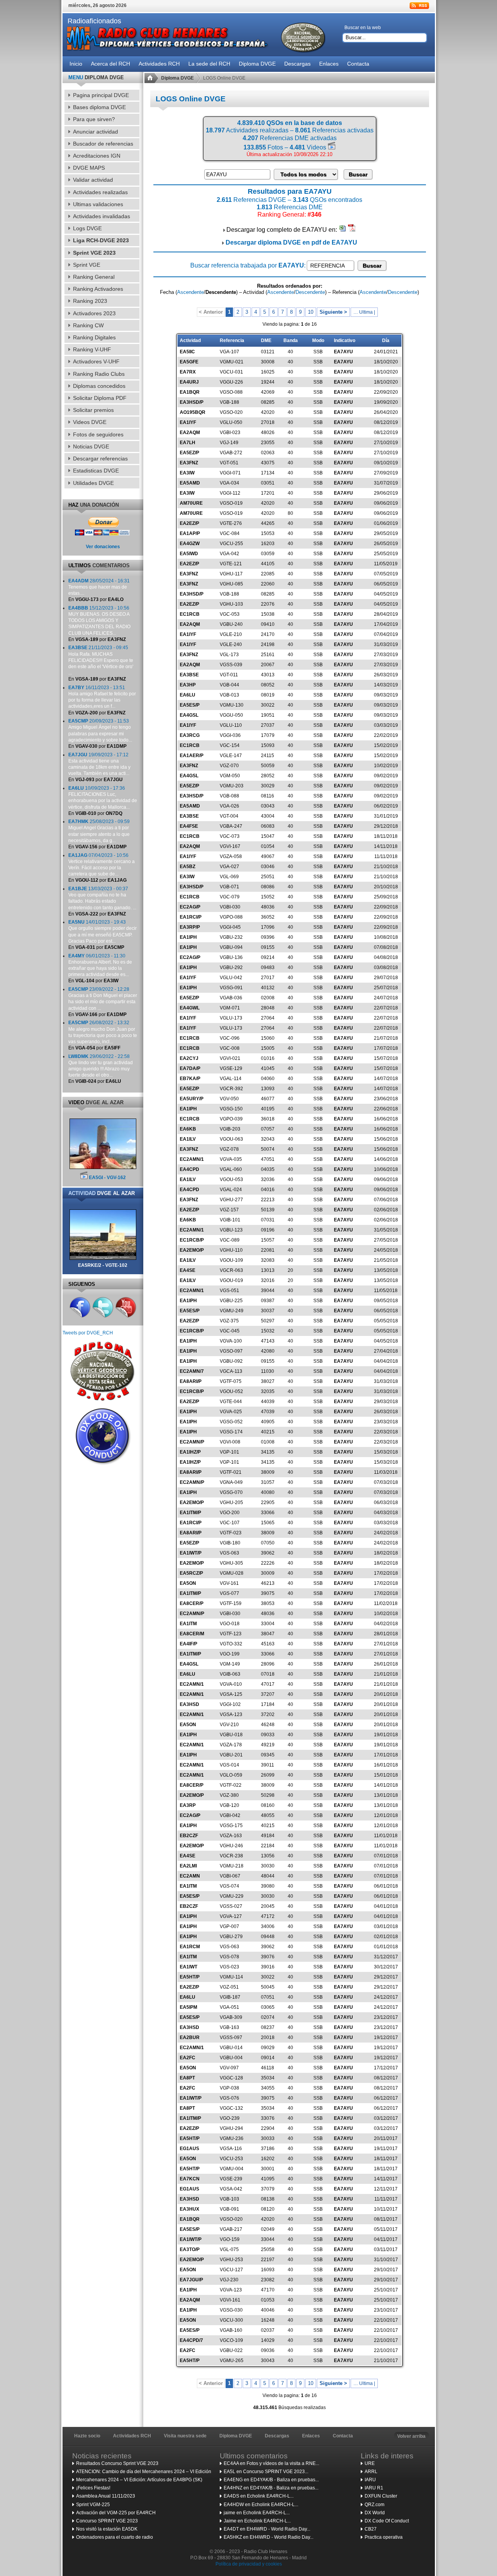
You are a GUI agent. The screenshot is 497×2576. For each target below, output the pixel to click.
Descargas (277, 2436)
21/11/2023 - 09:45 (101, 660)
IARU (370, 2480)
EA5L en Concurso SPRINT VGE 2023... (266, 2472)
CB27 (371, 2529)
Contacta (343, 2436)
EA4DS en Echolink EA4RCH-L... (259, 2496)
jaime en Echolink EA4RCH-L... (257, 2513)
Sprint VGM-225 (93, 2505)
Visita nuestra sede (185, 2436)
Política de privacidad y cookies (249, 2564)
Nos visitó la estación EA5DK (107, 2529)
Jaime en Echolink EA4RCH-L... (257, 2521)
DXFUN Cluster (381, 2496)
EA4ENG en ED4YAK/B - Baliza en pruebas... (271, 2480)
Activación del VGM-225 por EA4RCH (116, 2513)
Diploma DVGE (177, 78)
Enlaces (311, 2436)
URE (370, 2463)
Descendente (310, 292)
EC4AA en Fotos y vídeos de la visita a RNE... (271, 2463)
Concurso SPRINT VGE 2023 (107, 2521)
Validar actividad (93, 180)
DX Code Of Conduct (387, 2521)
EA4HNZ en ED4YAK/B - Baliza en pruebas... (271, 2488)
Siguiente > (333, 312)
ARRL (371, 2472)
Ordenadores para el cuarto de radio (115, 2537)
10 (311, 312)
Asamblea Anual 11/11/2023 (106, 2496)
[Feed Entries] (419, 6)
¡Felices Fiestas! (93, 2488)
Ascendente (190, 292)
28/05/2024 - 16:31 (99, 587)
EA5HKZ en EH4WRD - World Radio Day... (268, 2537)
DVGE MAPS (89, 168)
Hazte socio (87, 2436)
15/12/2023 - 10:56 (99, 621)
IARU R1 (374, 2488)
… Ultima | (364, 312)
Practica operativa (384, 2537)
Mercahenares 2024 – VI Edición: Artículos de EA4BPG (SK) (139, 2480)
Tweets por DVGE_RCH (88, 1333)
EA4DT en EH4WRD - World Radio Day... (267, 2529)
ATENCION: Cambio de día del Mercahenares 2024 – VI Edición (144, 2472)
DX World (375, 2513)
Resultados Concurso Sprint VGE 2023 (117, 2463)
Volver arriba (411, 2436)
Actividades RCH (132, 2436)
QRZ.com (374, 2505)
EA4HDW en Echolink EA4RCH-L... (261, 2505)
